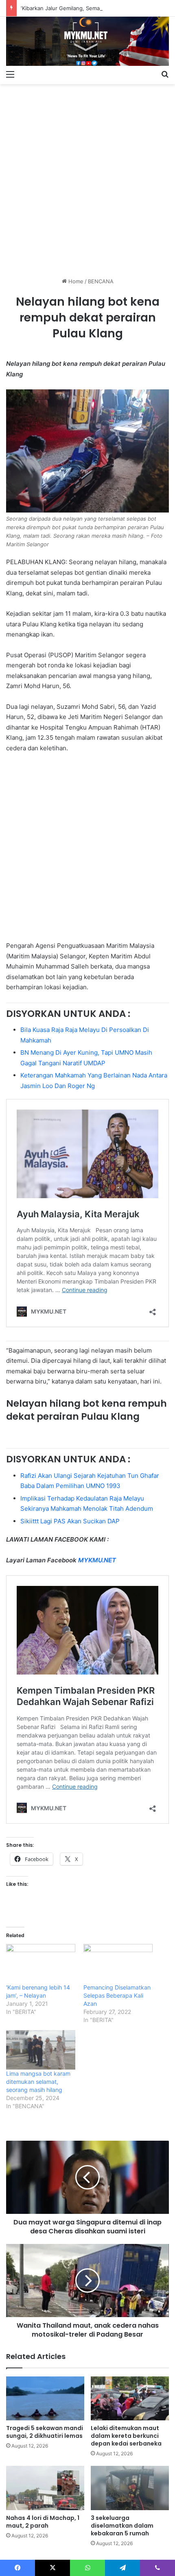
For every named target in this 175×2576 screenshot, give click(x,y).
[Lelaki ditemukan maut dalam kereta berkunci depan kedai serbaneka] (130, 2398)
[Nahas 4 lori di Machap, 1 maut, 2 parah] (45, 2488)
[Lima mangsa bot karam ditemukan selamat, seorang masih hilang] (41, 2050)
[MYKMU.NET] (87, 41)
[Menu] (10, 74)
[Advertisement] (87, 178)
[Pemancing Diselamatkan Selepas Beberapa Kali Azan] (118, 1964)
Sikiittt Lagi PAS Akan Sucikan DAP (70, 1521)
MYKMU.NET (97, 1560)
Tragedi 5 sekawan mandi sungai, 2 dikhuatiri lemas (45, 2432)
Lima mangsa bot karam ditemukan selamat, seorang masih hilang (38, 2082)
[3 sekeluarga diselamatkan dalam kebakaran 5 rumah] (130, 2488)
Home (75, 281)
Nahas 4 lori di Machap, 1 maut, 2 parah (43, 2522)
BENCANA (101, 281)
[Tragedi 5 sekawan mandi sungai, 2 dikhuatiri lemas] (45, 2398)
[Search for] (165, 74)
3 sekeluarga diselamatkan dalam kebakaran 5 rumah (122, 2526)
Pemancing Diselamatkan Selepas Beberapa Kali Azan (117, 1995)
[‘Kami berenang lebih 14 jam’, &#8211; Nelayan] (41, 1964)
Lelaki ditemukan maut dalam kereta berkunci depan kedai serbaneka (126, 2436)
